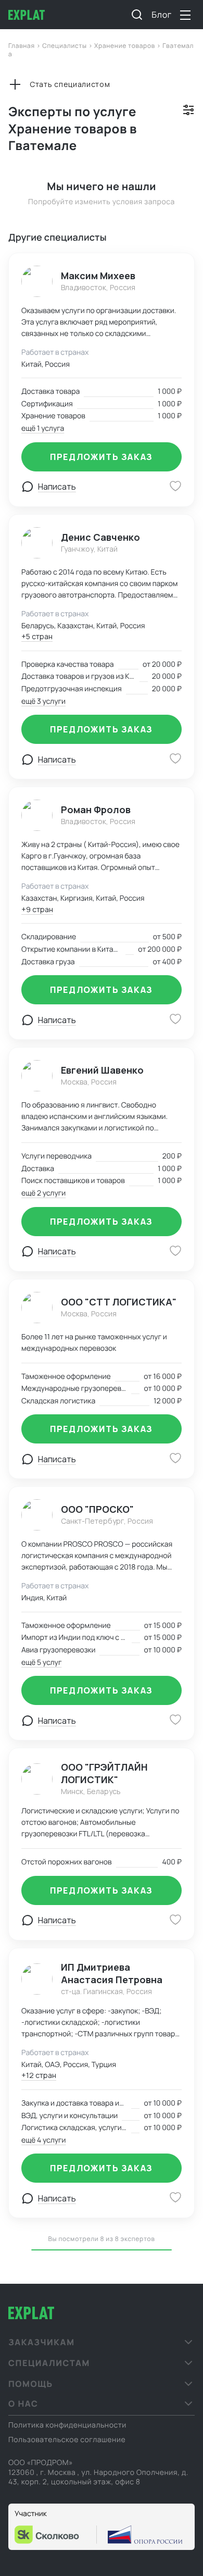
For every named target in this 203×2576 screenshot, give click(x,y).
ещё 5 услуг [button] (41, 1663)
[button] (102, 2342)
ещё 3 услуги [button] (43, 701)
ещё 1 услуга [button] (43, 428)
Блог (162, 15)
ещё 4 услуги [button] (44, 2140)
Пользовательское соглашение (67, 2440)
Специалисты (65, 46)
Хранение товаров (125, 46)
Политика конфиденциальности (67, 2425)
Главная (22, 46)
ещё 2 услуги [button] (43, 1193)
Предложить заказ (102, 457)
